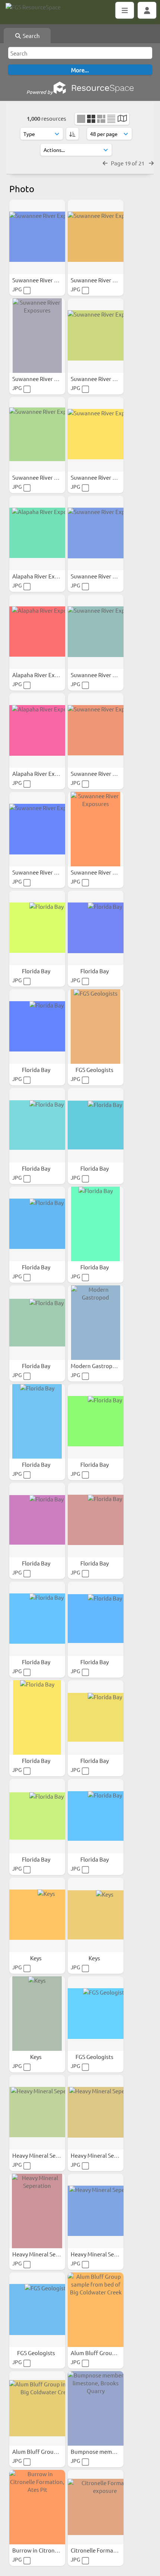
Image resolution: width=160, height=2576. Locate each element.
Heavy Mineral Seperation (45, 2155)
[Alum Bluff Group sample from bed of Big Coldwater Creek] (96, 2310)
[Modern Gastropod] (96, 1323)
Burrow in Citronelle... (41, 2550)
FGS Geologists (95, 1070)
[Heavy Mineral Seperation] (37, 2112)
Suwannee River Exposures (47, 280)
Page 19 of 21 (128, 163)
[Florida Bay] (37, 928)
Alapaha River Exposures (44, 576)
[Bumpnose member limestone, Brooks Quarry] (96, 2408)
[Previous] (105, 163)
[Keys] (37, 1915)
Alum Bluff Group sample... (105, 2353)
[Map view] (122, 119)
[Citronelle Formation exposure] (96, 2507)
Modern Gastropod (95, 1366)
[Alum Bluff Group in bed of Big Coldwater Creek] (37, 2408)
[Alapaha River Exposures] (37, 533)
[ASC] (72, 134)
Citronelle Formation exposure (110, 2550)
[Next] (151, 163)
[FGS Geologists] (96, 1027)
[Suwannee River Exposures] (37, 237)
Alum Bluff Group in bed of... (49, 2451)
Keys (36, 1958)
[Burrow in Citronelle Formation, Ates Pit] (37, 2507)
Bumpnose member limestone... (112, 2451)
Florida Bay (37, 971)
